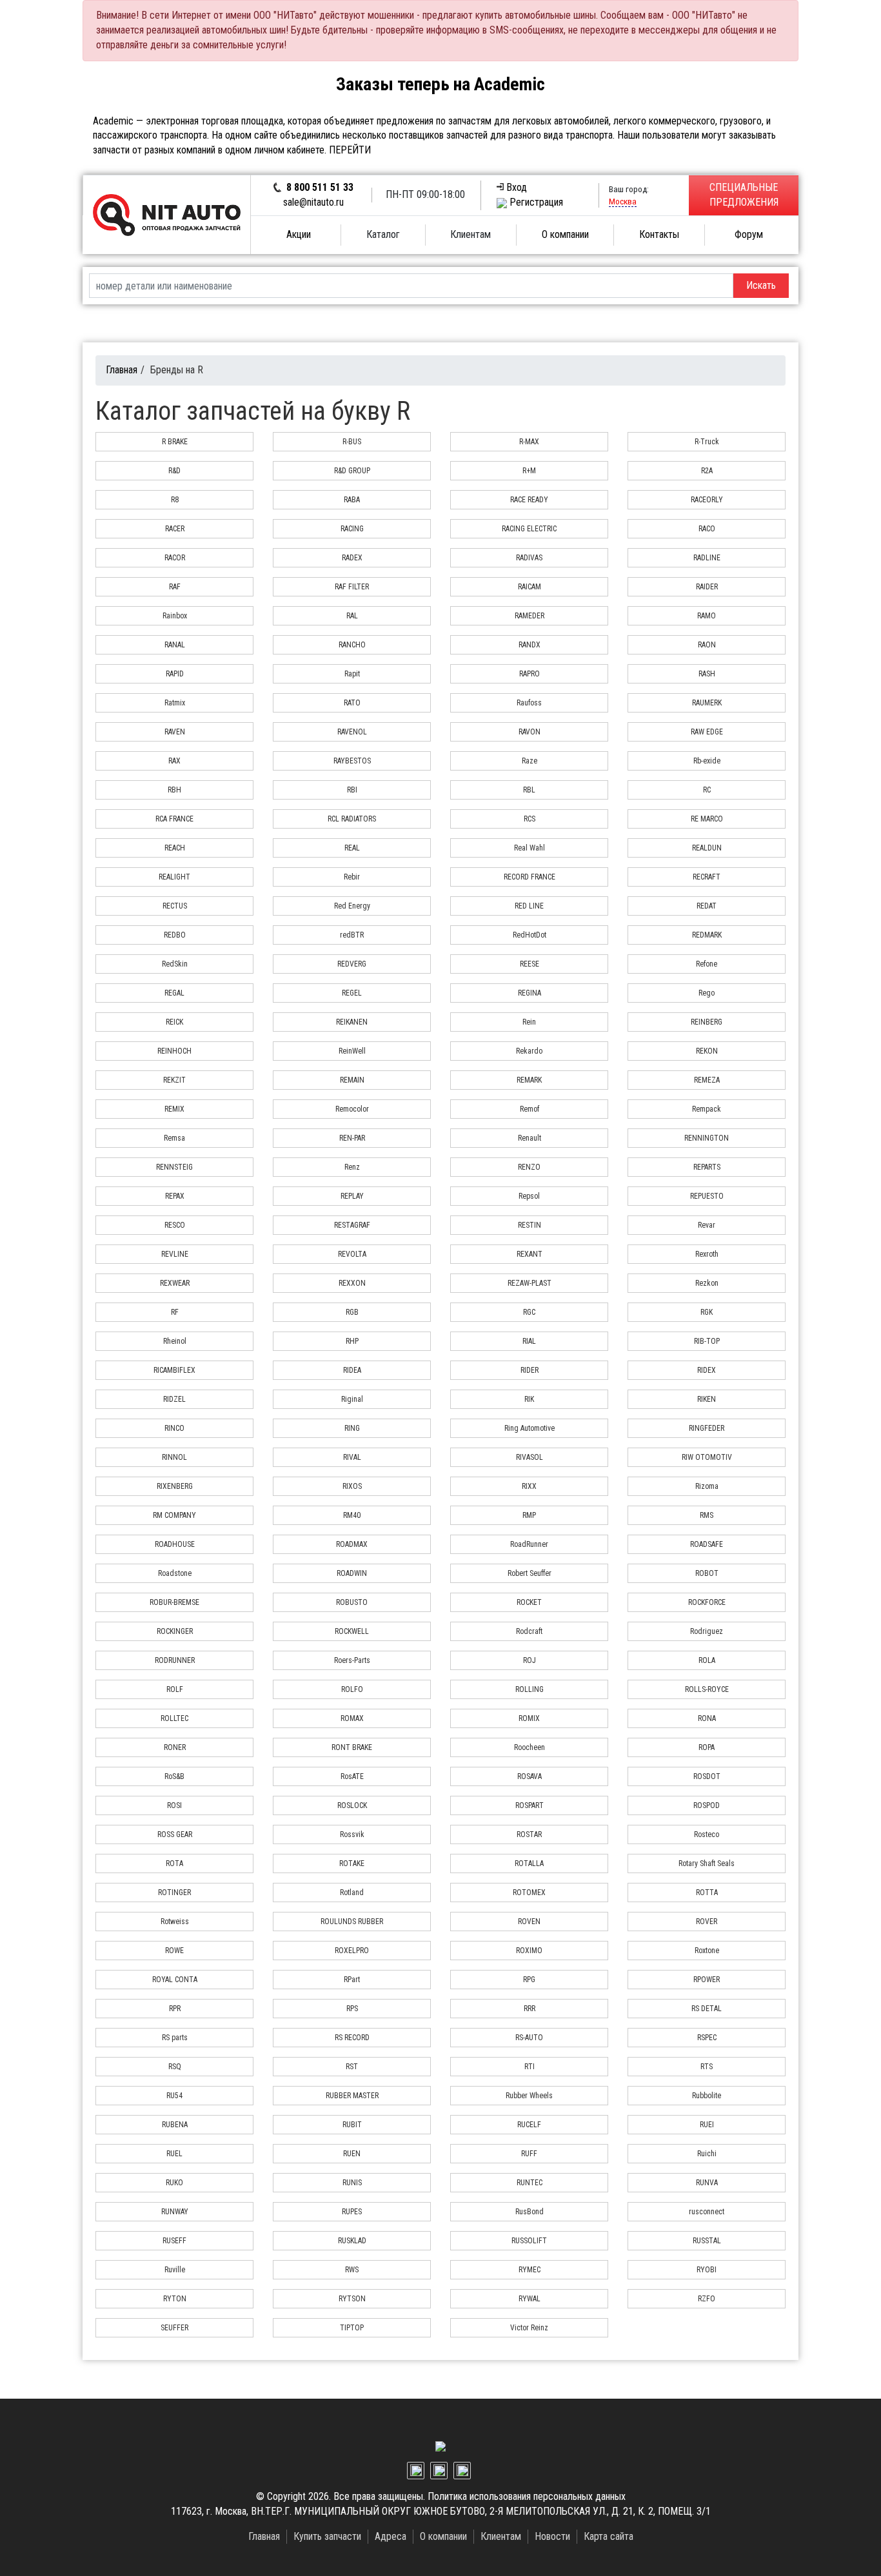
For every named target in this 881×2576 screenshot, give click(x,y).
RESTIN (530, 1225)
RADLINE (707, 558)
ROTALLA (529, 1863)
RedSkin (175, 964)
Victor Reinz (529, 2328)
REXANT (530, 1254)
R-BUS (352, 442)
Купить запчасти (327, 2536)
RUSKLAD (352, 2241)
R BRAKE (175, 442)
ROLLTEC (174, 1718)
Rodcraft (529, 1631)
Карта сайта (609, 2536)
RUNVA (707, 2183)
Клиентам (501, 2536)
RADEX (352, 558)
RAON (707, 645)
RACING (352, 529)
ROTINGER (174, 1893)
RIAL (529, 1341)
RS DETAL (707, 2009)
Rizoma (707, 1486)
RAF (175, 587)
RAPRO (530, 674)
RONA (707, 1718)
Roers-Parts (352, 1660)
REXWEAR (175, 1283)
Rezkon (707, 1283)
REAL (352, 848)
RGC (529, 1312)
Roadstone (175, 1573)
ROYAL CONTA (175, 1980)
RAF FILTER (352, 587)
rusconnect (707, 2212)
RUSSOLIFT (529, 2241)
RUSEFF (174, 2241)
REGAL (174, 993)
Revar (707, 1225)
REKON (707, 1051)
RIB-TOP (707, 1341)
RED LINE (529, 906)
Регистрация (536, 202)
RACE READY (529, 500)
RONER (175, 1747)
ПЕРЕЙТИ (350, 150)
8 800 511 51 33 (320, 187)
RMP (529, 1515)
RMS (707, 1515)
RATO (352, 703)
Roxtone (707, 1951)
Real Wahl (530, 848)
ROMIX (529, 1718)
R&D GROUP (352, 471)
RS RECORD (352, 2038)
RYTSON (352, 2299)
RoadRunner (529, 1544)
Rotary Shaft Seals (707, 1863)
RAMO (707, 616)
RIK (529, 1399)
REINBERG (707, 1022)
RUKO (174, 2183)
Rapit (352, 674)
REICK (174, 1022)
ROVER (707, 1922)
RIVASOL (530, 1457)
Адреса (391, 2536)
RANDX (530, 645)
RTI (530, 2067)
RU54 (174, 2096)
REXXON (352, 1283)
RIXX (529, 1486)
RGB (352, 1312)
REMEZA (707, 1080)
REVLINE (175, 1254)
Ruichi (707, 2154)
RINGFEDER (707, 1428)
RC (707, 790)
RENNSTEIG (174, 1167)
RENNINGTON (707, 1138)
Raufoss (529, 703)
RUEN (352, 2154)
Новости (552, 2536)
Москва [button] (623, 201)
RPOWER (707, 1980)
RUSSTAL (707, 2241)
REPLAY (352, 1196)
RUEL (174, 2154)
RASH (707, 674)
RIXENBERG (175, 1486)
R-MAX (529, 442)
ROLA (707, 1660)
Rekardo (529, 1051)
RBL (529, 790)
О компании (565, 234)
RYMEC (530, 2270)
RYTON (175, 2299)
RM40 (352, 1515)
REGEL (352, 993)
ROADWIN (352, 1573)
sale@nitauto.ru (313, 202)
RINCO (174, 1428)
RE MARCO (707, 819)
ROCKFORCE (707, 1602)
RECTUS (175, 906)
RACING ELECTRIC (529, 529)
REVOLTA (352, 1254)
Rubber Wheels (529, 2096)
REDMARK (707, 935)
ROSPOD (707, 1805)
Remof (530, 1109)
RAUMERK (707, 703)
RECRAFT (707, 877)
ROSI (174, 1805)
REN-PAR (352, 1138)
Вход (517, 187)
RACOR (175, 558)
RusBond (530, 2212)
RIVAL (352, 1457)
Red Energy (352, 906)
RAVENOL (352, 732)
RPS (352, 2009)
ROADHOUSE (175, 1544)
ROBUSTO (352, 1602)
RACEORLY (707, 500)
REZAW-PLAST (530, 1283)
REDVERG (352, 964)
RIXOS (352, 1486)
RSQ (175, 2067)
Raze (530, 761)
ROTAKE (352, 1863)
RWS (352, 2270)
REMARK (529, 1080)
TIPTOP (352, 2328)
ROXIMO (529, 1951)
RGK (707, 1312)
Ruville (175, 2270)
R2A (707, 471)
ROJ (530, 1660)
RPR (175, 2009)
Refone (707, 964)
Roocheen (530, 1747)
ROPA (707, 1747)
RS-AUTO (529, 2038)
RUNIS (352, 2183)
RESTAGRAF (352, 1225)
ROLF (175, 1689)
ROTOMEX (529, 1893)
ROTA (174, 1863)
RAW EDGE (707, 732)
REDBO (175, 935)
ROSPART (530, 1805)
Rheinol (175, 1341)
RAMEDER (530, 616)
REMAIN (352, 1080)
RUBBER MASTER (352, 2096)
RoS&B (174, 1776)
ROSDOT (707, 1776)
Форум (749, 234)
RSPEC (707, 2038)
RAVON (530, 732)
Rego (707, 993)
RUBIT (352, 2125)
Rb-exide (707, 761)
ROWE (174, 1951)
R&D (174, 471)
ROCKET (529, 1602)
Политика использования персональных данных (527, 2496)
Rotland (352, 1893)
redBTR (352, 935)
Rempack (707, 1109)
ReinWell (352, 1051)
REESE (530, 964)
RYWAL (530, 2299)
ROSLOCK (352, 1805)
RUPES (352, 2212)
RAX (174, 761)
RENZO (529, 1167)
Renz (352, 1167)
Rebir (352, 877)
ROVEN (529, 1922)
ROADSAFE (707, 1544)
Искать (761, 285)
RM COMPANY (174, 1515)
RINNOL (174, 1457)
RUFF (529, 2154)
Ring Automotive (530, 1428)
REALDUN (707, 848)
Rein (529, 1022)
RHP (352, 1341)
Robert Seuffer (530, 1573)
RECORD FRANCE (530, 877)
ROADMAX (352, 1544)
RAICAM (530, 587)
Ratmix (175, 703)
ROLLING (530, 1689)
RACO (707, 529)
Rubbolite (707, 2096)
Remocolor (352, 1109)
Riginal (352, 1399)
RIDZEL (174, 1399)
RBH (174, 790)
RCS (530, 819)
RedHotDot (530, 935)
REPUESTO (707, 1196)
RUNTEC (530, 2183)
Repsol (529, 1196)
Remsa (174, 1138)
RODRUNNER (175, 1660)
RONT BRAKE (352, 1747)
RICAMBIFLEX (174, 1370)
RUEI (707, 2125)
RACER (175, 529)
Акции (299, 234)
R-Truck (707, 442)
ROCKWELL (352, 1631)
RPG (529, 1980)
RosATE (352, 1776)
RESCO (175, 1225)
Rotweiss (175, 1922)
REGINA (530, 993)
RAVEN (175, 732)
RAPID (175, 674)
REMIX (174, 1109)
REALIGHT (174, 877)
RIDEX (707, 1370)
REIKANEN (352, 1022)
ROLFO (352, 1689)
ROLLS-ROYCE (707, 1689)
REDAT (707, 906)
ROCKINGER (175, 1631)
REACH (175, 848)
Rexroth (707, 1254)
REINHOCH (174, 1051)
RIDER (530, 1370)
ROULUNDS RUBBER (352, 1922)
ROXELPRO (352, 1951)
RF (175, 1312)
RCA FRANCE (174, 819)
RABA (352, 500)
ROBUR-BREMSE (174, 1602)
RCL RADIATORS (352, 819)
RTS (707, 2067)
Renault (530, 1138)
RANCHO (352, 645)
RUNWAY (175, 2212)
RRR (530, 2009)
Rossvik (352, 1834)
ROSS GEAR (175, 1834)
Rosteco (707, 1834)
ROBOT (707, 1573)
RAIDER (707, 587)
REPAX (175, 1196)
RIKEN (707, 1399)
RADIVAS (529, 558)
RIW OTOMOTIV (707, 1457)
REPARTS (707, 1167)
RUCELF (529, 2125)
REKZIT (174, 1080)
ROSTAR (529, 1834)
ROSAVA (530, 1776)
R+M (529, 471)
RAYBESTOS (352, 761)
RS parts (175, 2038)
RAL (352, 616)
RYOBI (707, 2270)
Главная (122, 370)
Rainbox (175, 616)
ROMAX (352, 1718)
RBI (352, 790)
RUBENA (175, 2125)
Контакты (659, 234)
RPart (352, 1980)
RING (352, 1428)
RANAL (175, 645)
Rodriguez (707, 1631)
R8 (175, 500)
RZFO (707, 2299)
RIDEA (352, 1370)
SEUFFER (174, 2328)
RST (352, 2067)
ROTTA (707, 1893)
